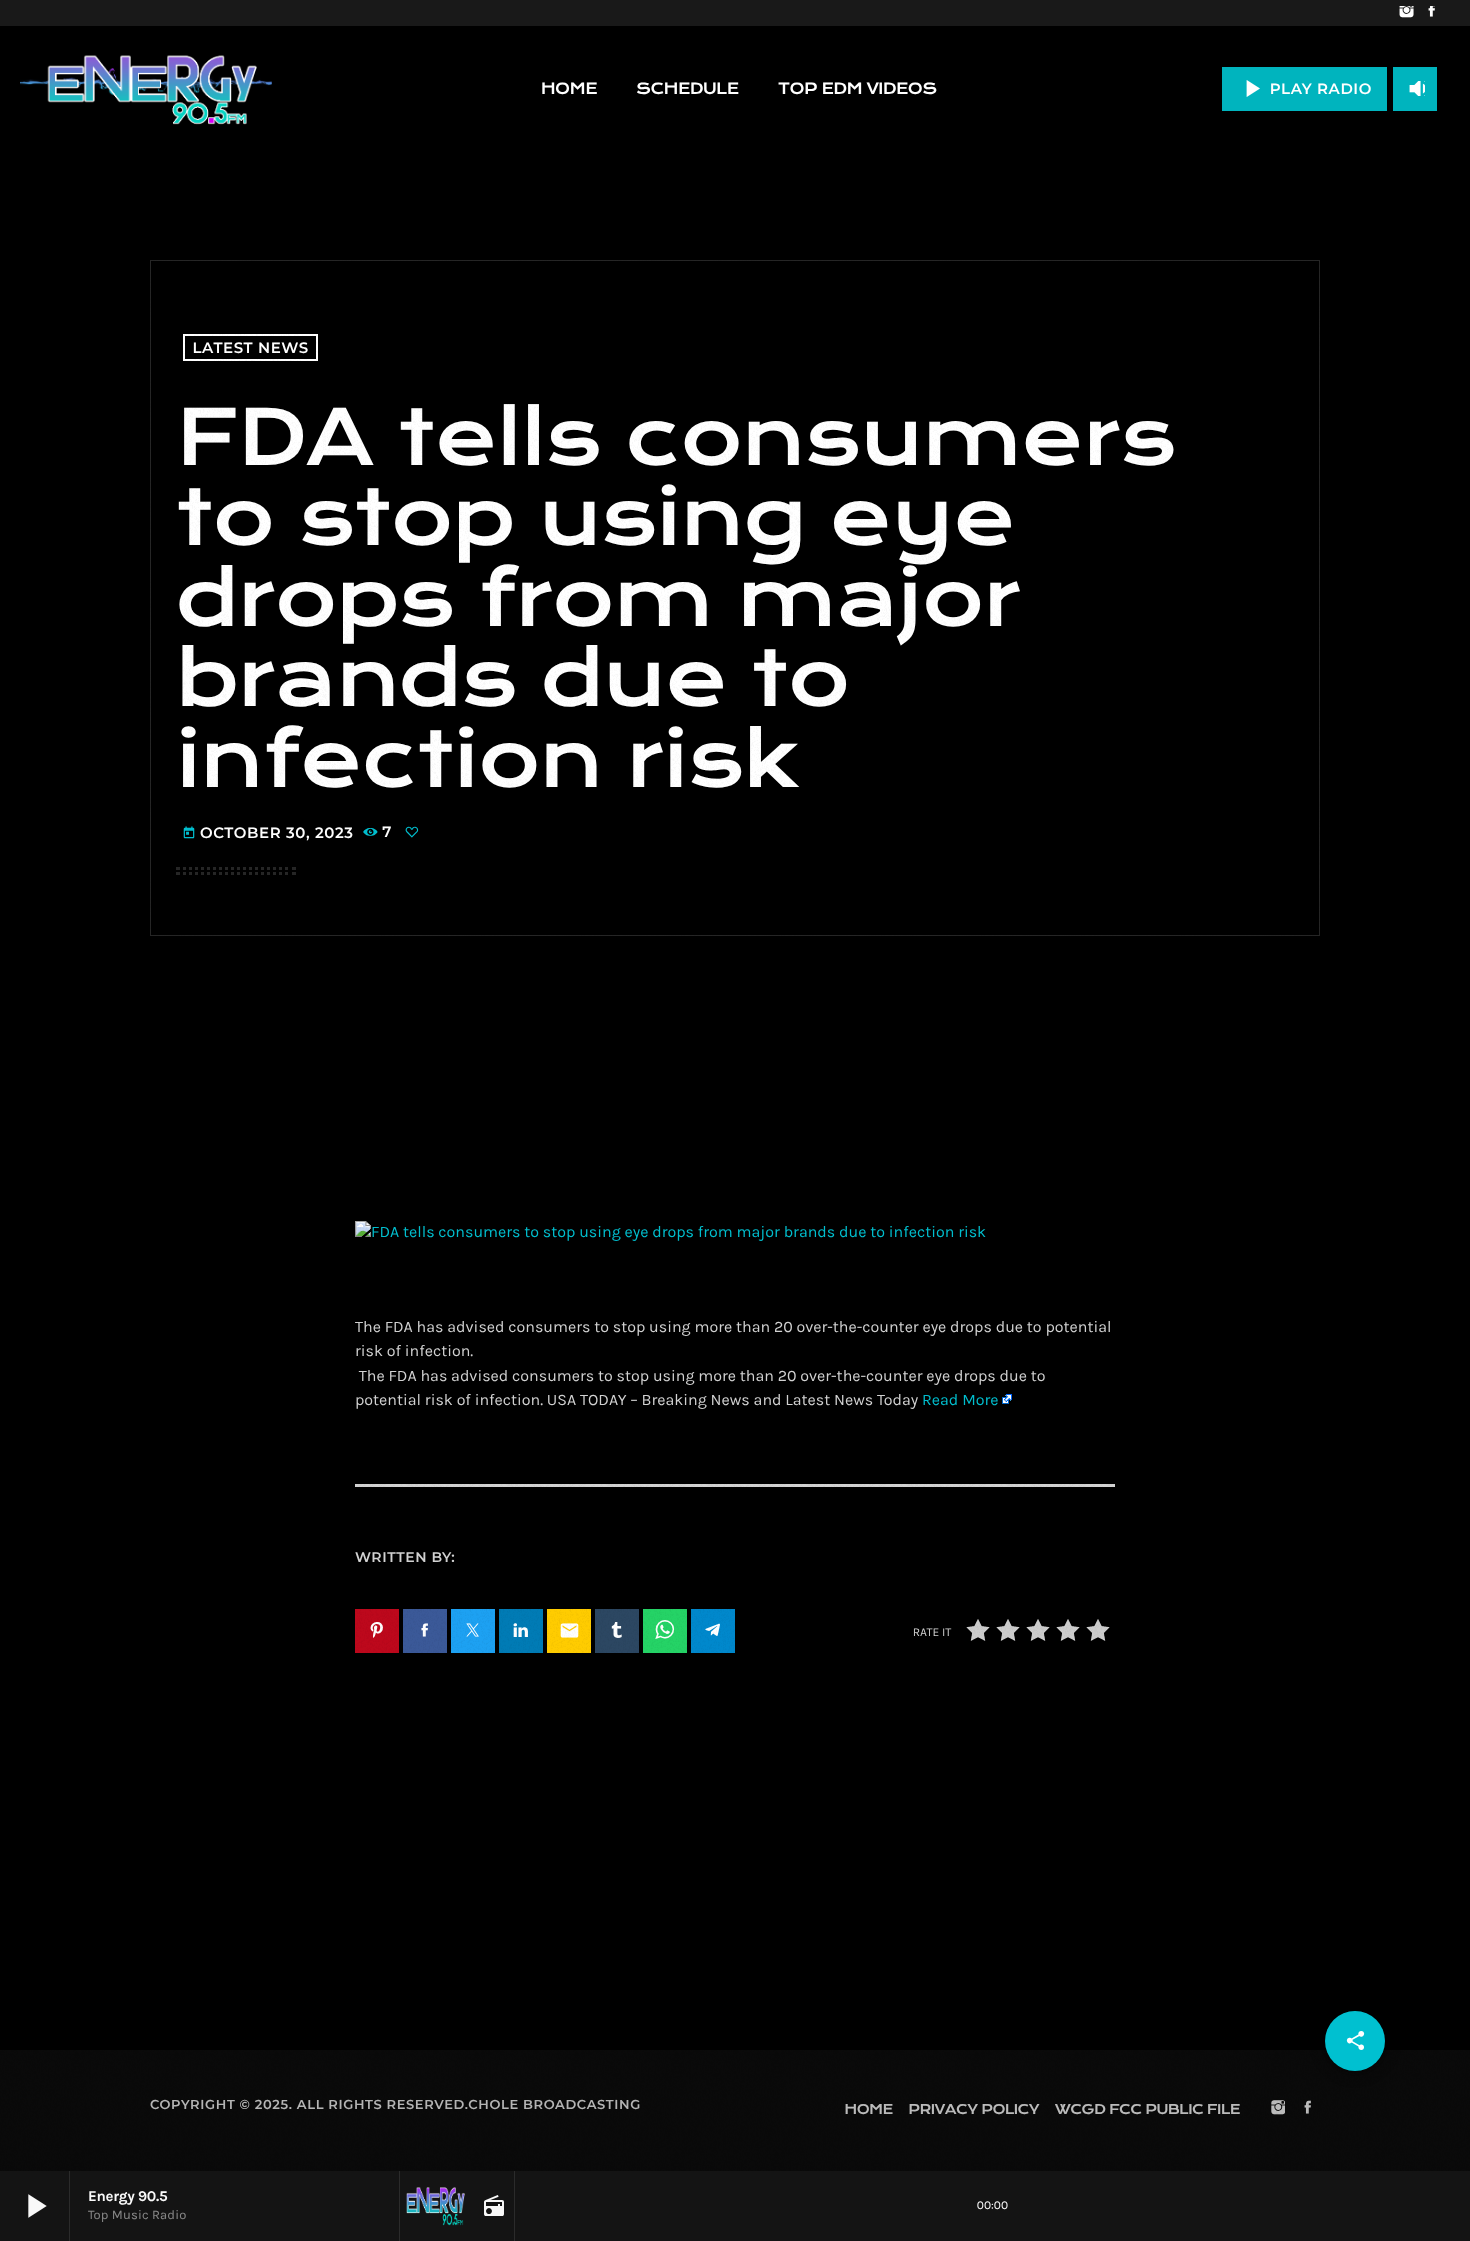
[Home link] (146, 89)
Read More (960, 1400)
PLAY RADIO (1304, 88)
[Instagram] (1406, 13)
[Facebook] (1431, 13)
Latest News (251, 347)
